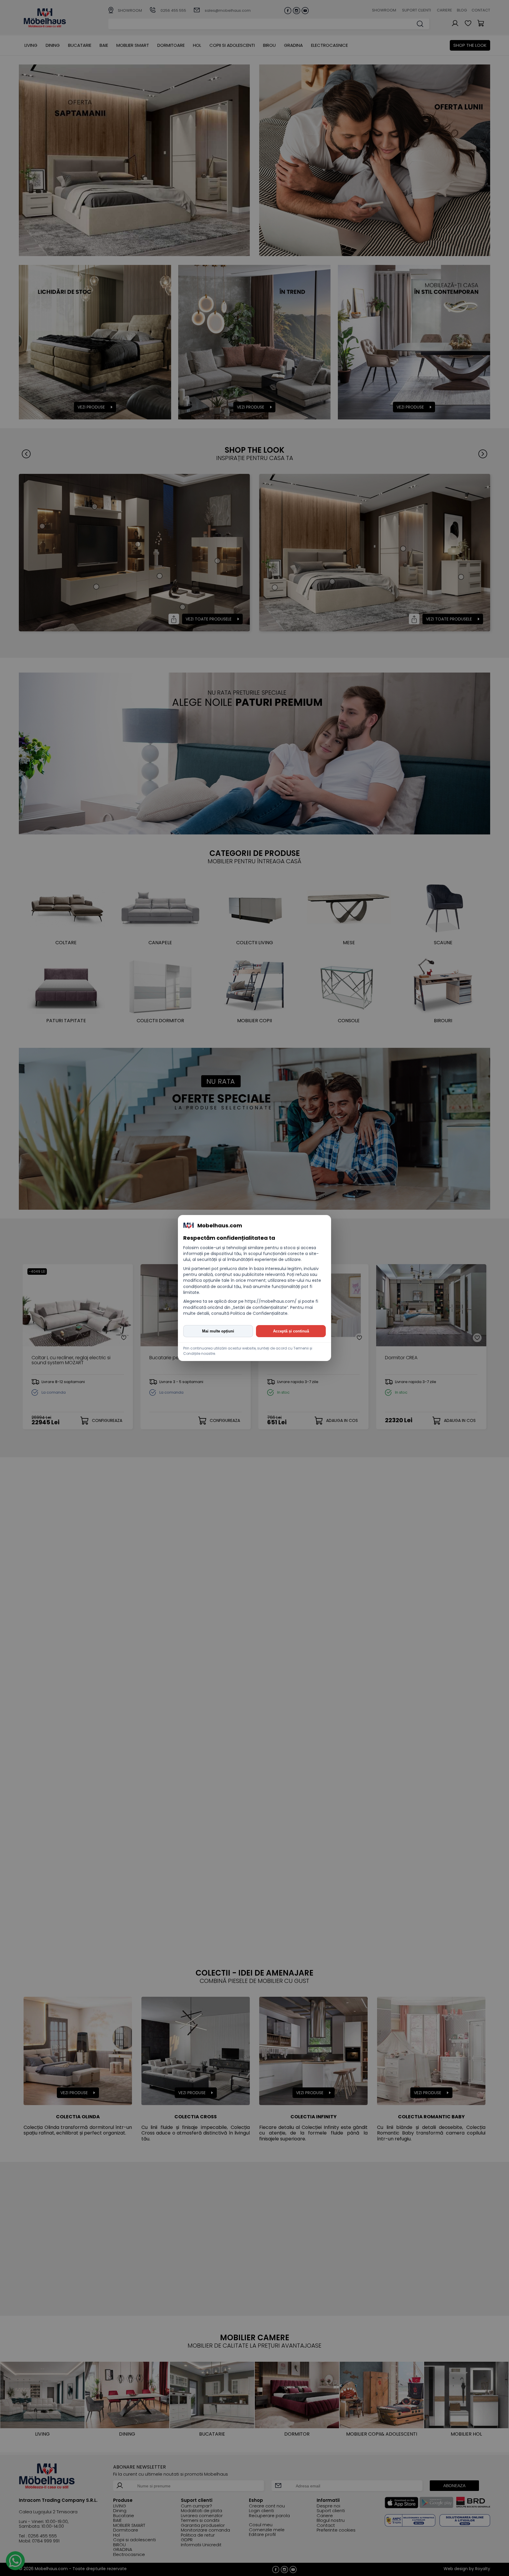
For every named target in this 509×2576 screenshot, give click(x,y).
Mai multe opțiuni (218, 1331)
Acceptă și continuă (291, 1331)
